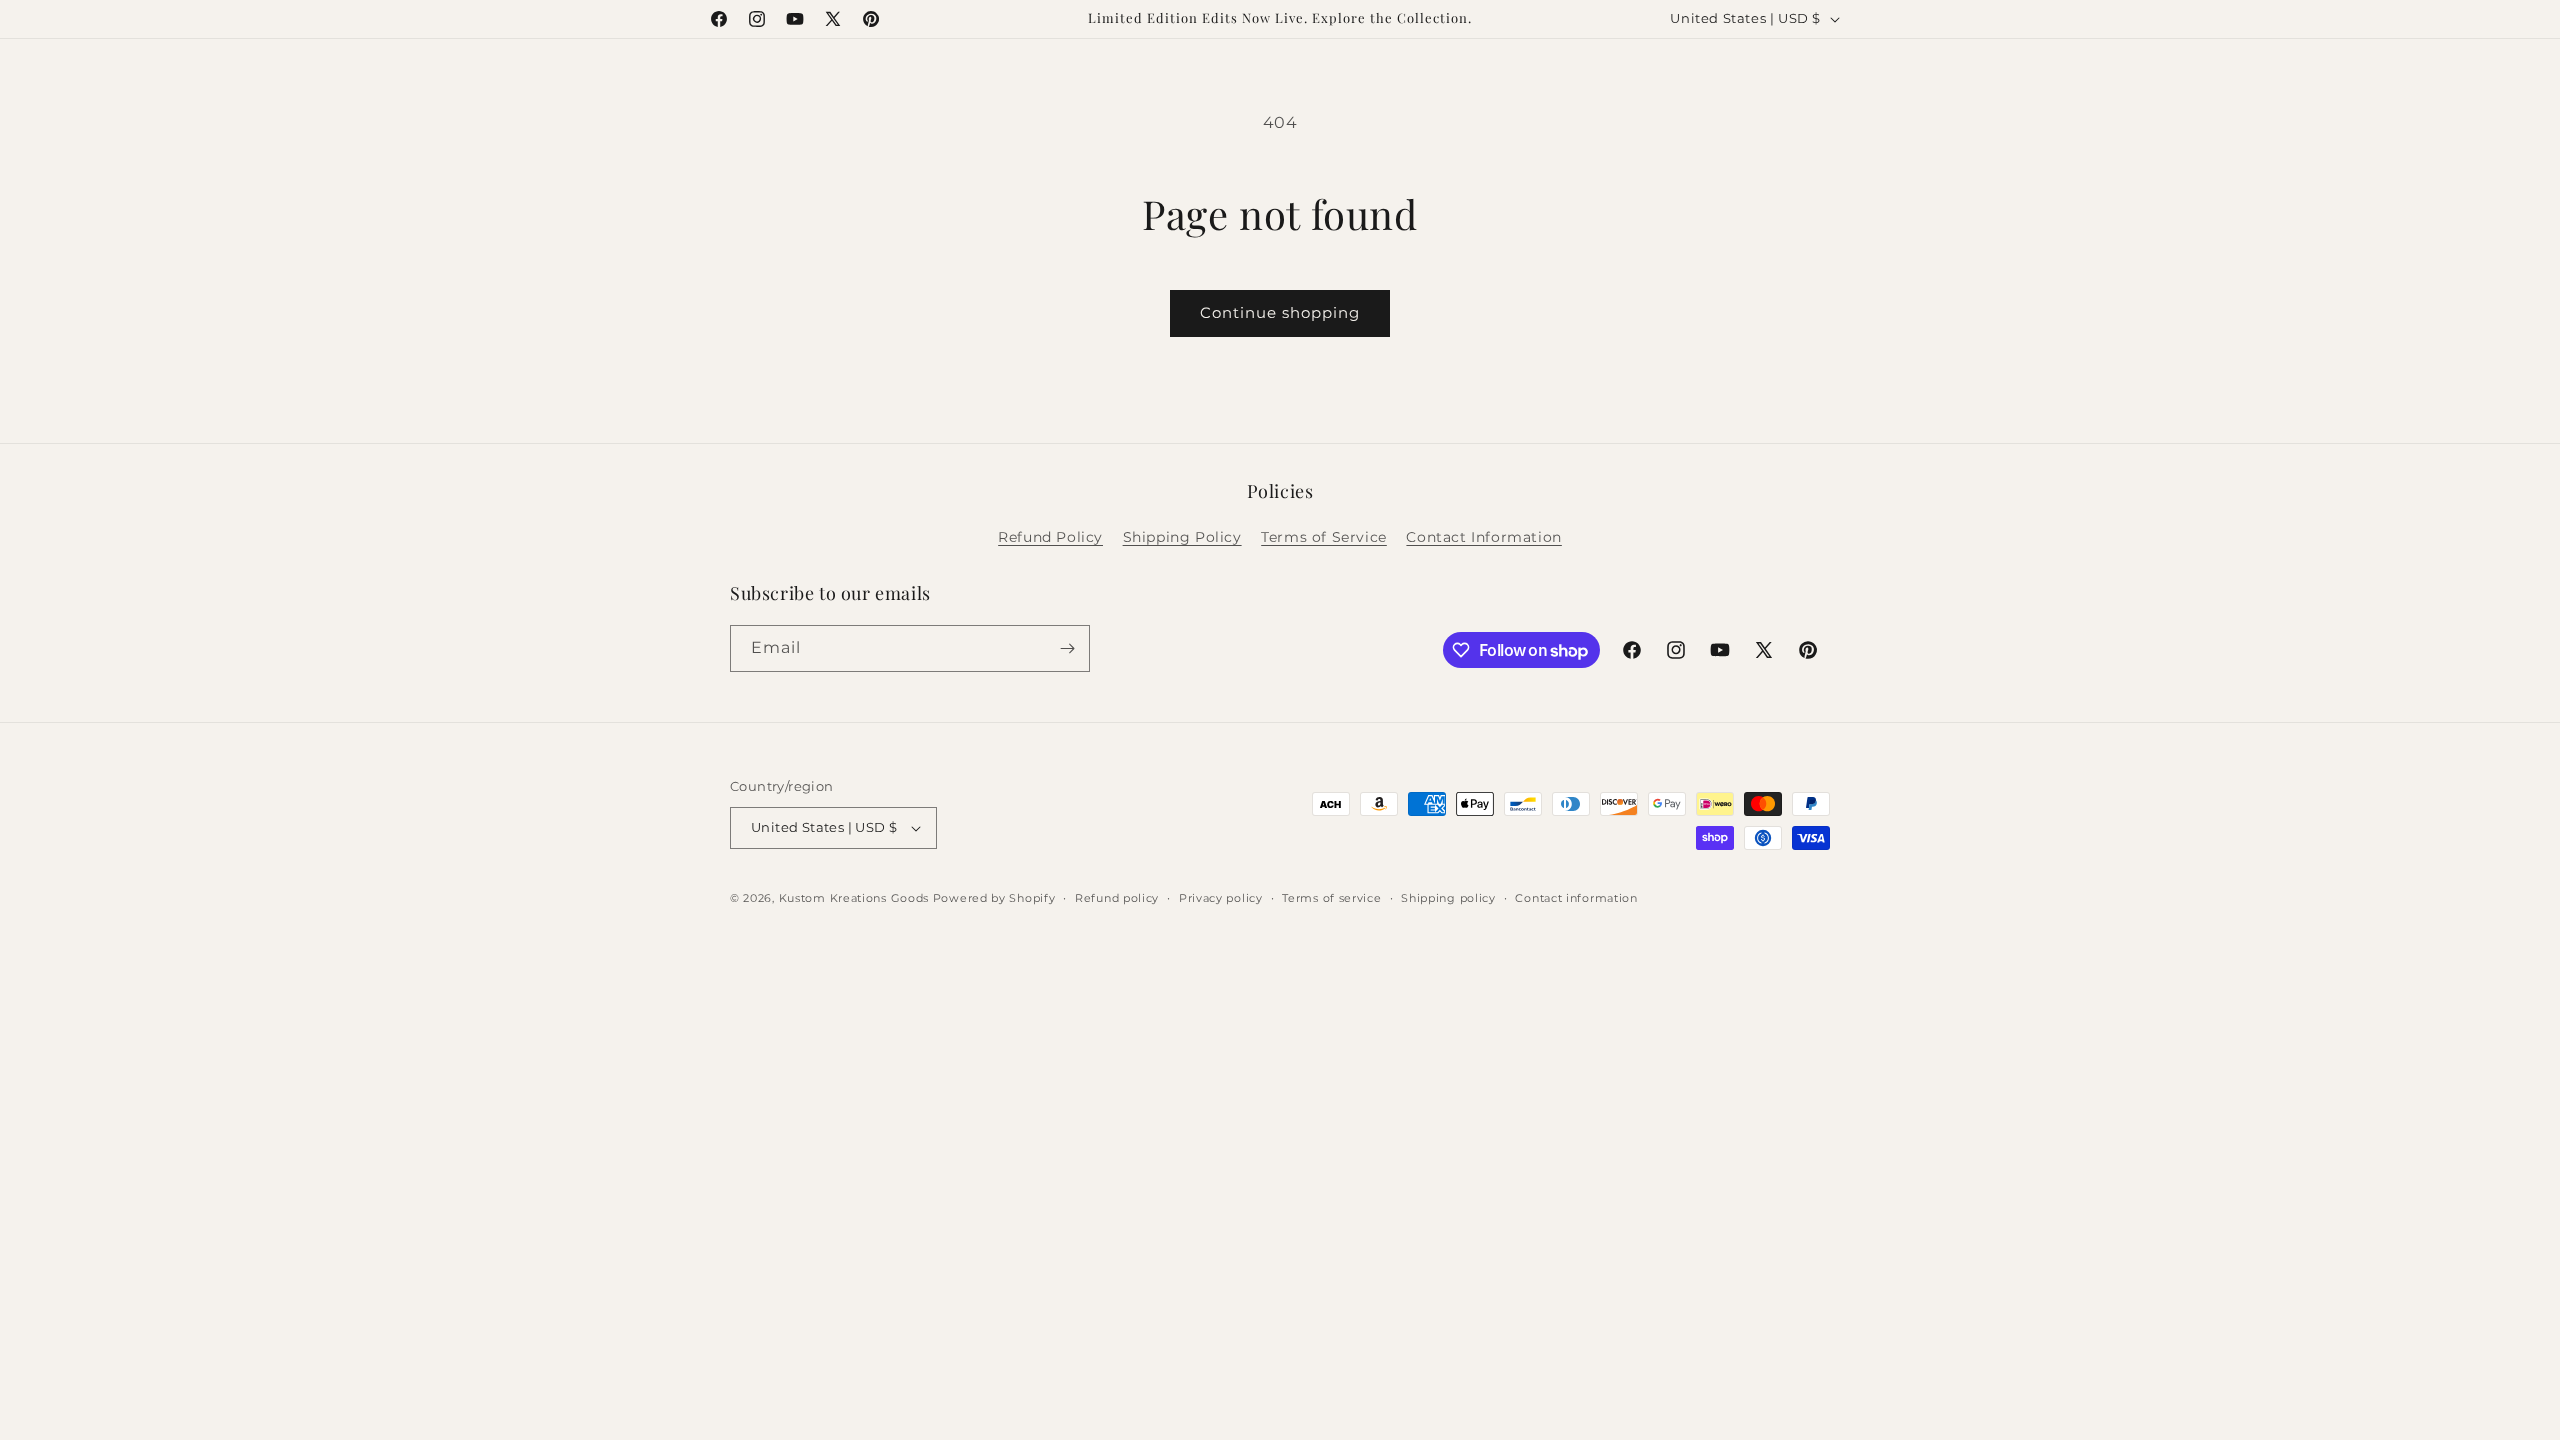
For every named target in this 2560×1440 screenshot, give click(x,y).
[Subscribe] (1067, 648)
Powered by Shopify (994, 898)
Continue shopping (1280, 312)
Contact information (1576, 898)
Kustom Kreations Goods (854, 898)
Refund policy (1117, 898)
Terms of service (1331, 898)
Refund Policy (1050, 537)
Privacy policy (1221, 898)
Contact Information (1483, 537)
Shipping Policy (1182, 537)
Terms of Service (1324, 537)
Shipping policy (1448, 898)
